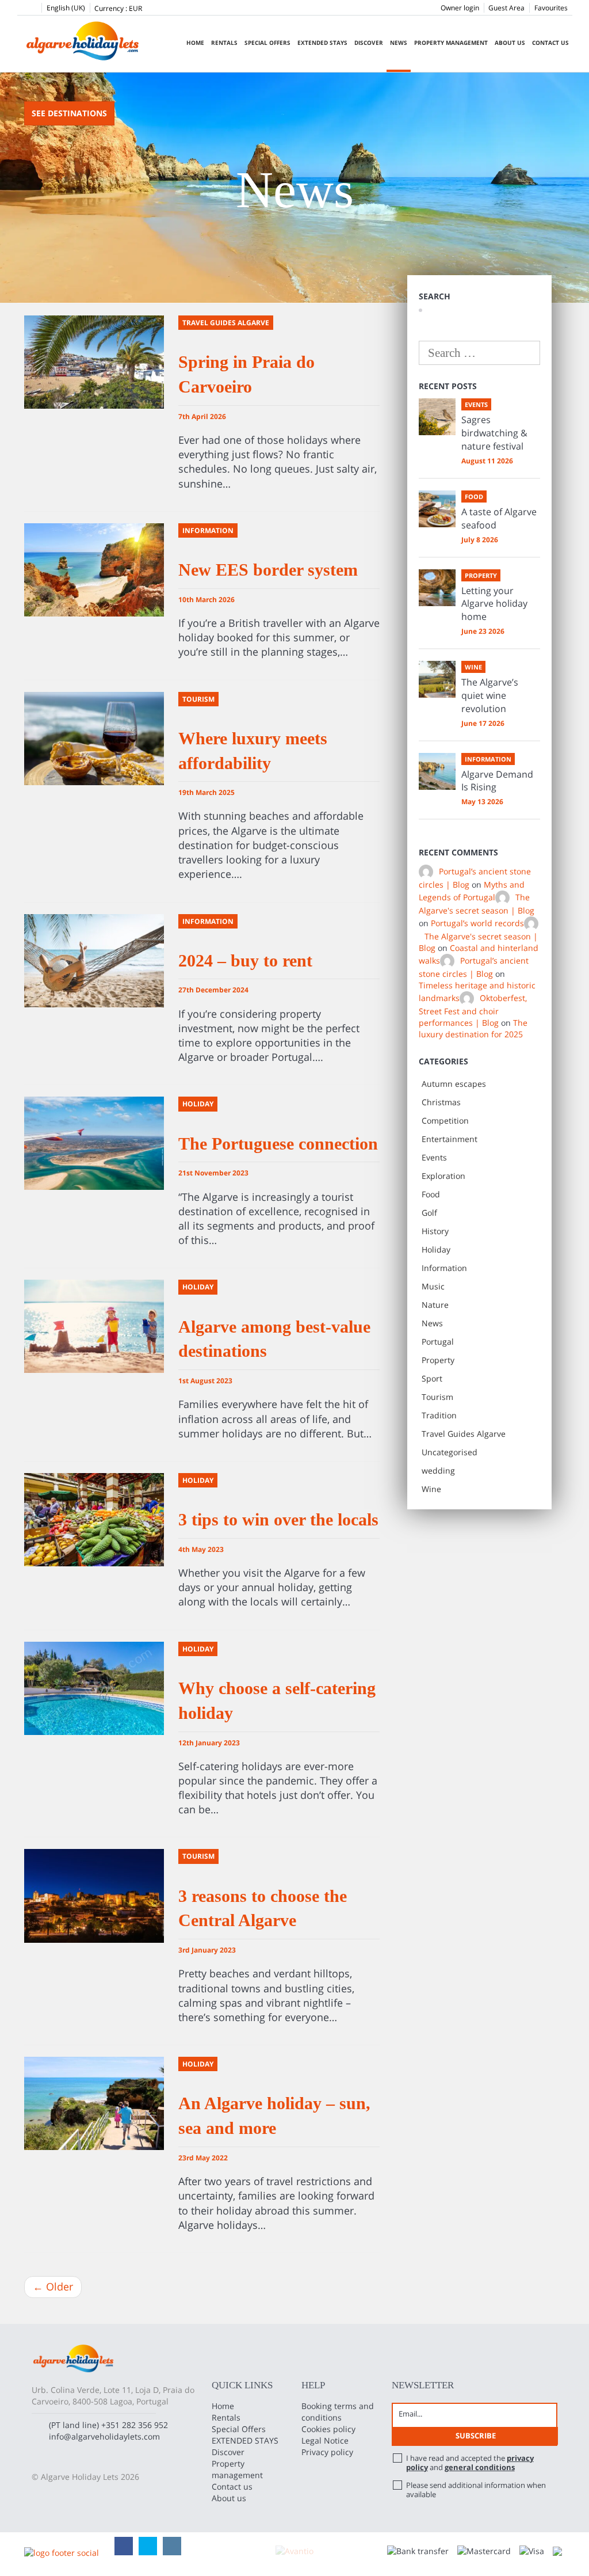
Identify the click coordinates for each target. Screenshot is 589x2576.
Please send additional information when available (476, 2490)
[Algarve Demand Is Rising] (437, 771)
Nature (435, 1305)
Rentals (224, 43)
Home (195, 43)
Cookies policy (328, 2429)
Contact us (550, 43)
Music (433, 1286)
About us (510, 43)
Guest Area (506, 8)
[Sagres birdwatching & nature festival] (437, 417)
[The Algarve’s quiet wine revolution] (437, 679)
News (399, 43)
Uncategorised (450, 1452)
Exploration (443, 1176)
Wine (431, 1489)
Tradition (439, 1415)
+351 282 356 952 (135, 2425)
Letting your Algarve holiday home (494, 604)
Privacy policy (327, 2452)
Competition (445, 1120)
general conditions (480, 2467)
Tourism (437, 1397)
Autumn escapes (454, 1084)
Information (444, 1268)
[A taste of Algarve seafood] (437, 509)
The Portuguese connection (278, 1144)
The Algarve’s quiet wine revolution (490, 695)
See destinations (69, 113)
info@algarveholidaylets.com (104, 2436)
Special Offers (267, 43)
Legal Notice (325, 2440)
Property (438, 1360)
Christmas (441, 1102)
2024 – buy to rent (245, 960)
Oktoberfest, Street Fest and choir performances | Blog (473, 1011)
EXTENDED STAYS (322, 43)
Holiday (436, 1249)
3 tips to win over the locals (278, 1519)
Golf (429, 1213)
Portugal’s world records (477, 923)
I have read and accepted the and (470, 2463)
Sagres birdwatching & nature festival (494, 433)
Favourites (551, 8)
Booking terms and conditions (338, 2412)
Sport (432, 1378)
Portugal (438, 1342)
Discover (369, 43)
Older (53, 2286)
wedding (438, 1470)
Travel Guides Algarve (464, 1434)
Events (434, 1157)
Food (431, 1194)
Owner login (460, 8)
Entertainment (450, 1139)
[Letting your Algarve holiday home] (437, 588)
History (435, 1231)
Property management (451, 43)
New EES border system (268, 570)
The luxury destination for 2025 (473, 1028)
